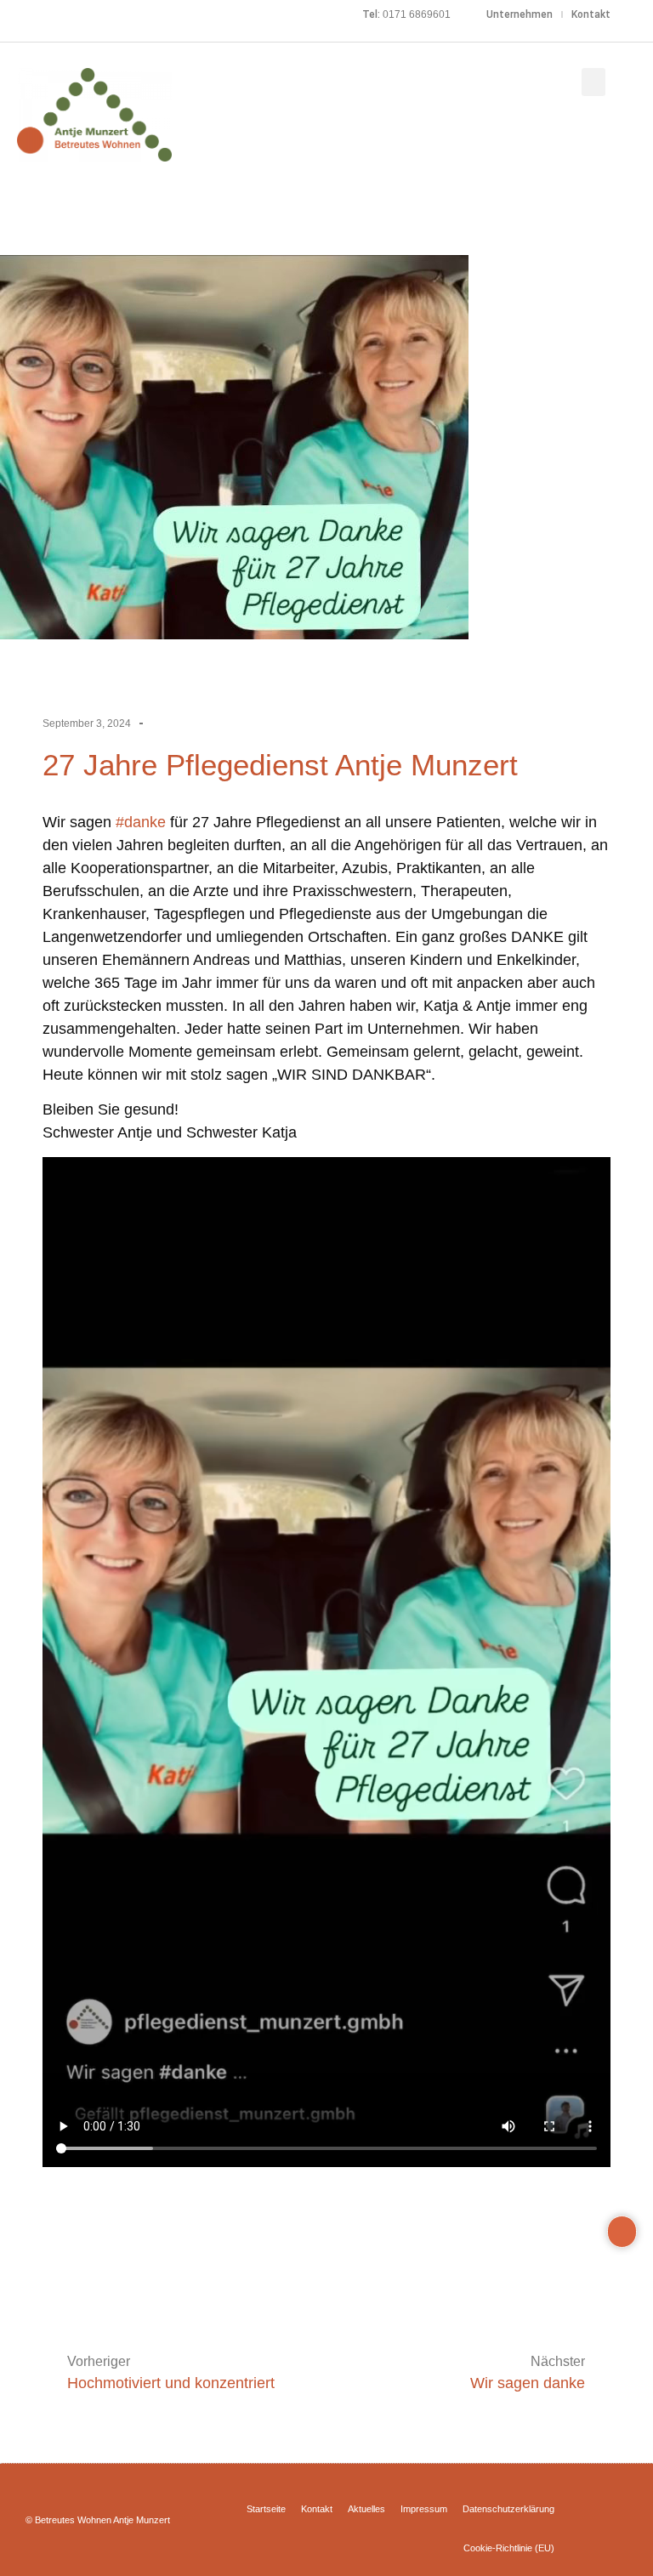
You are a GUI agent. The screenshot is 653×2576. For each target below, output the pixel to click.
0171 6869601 (417, 14)
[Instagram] (35, 14)
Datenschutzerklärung (508, 2509)
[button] (593, 82)
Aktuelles (366, 2509)
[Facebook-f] (10, 14)
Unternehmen (520, 14)
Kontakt (591, 14)
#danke (141, 822)
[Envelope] (60, 14)
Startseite (266, 2509)
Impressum (424, 2509)
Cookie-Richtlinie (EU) (509, 2548)
